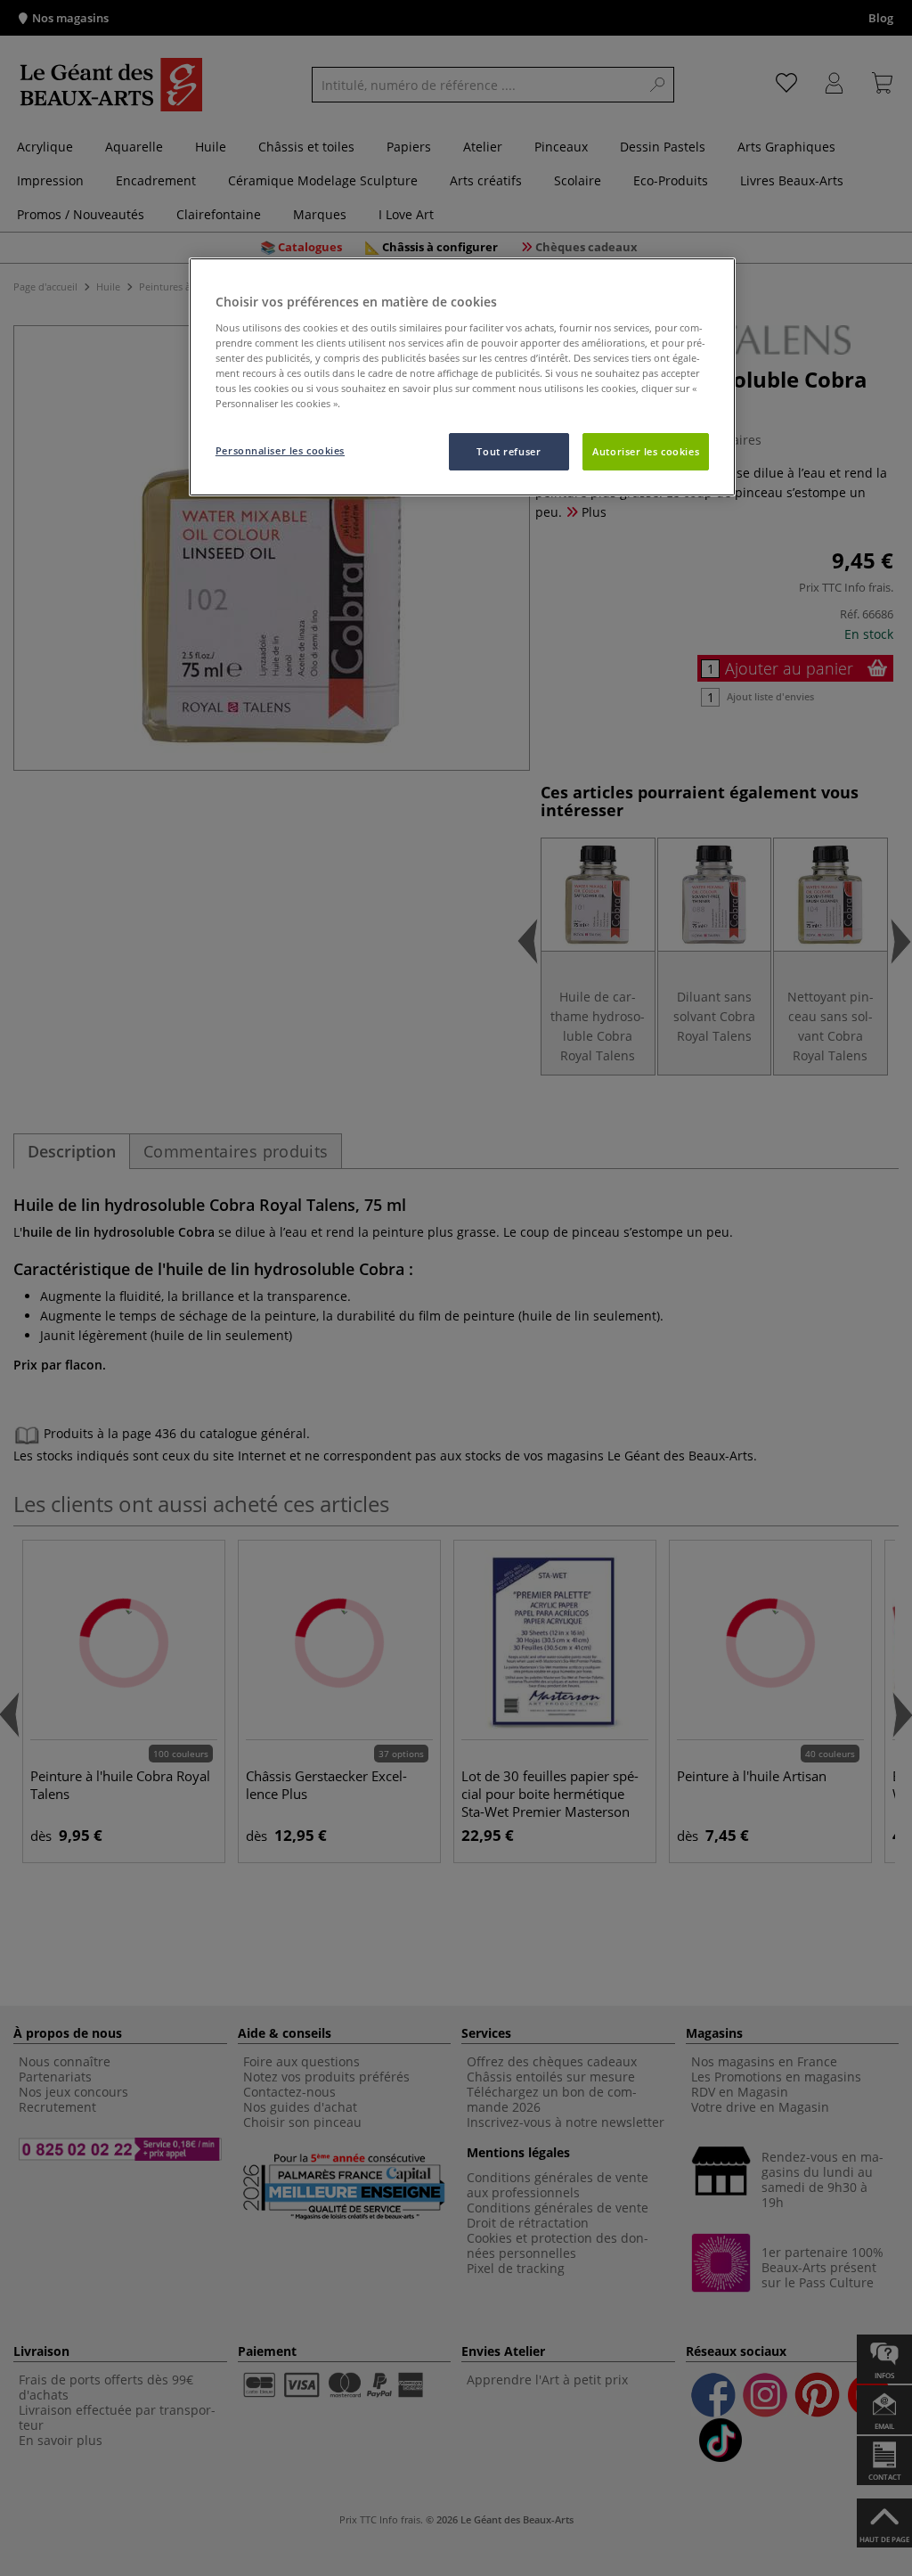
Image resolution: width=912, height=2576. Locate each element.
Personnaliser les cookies (280, 450)
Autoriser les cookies (646, 451)
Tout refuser (509, 451)
